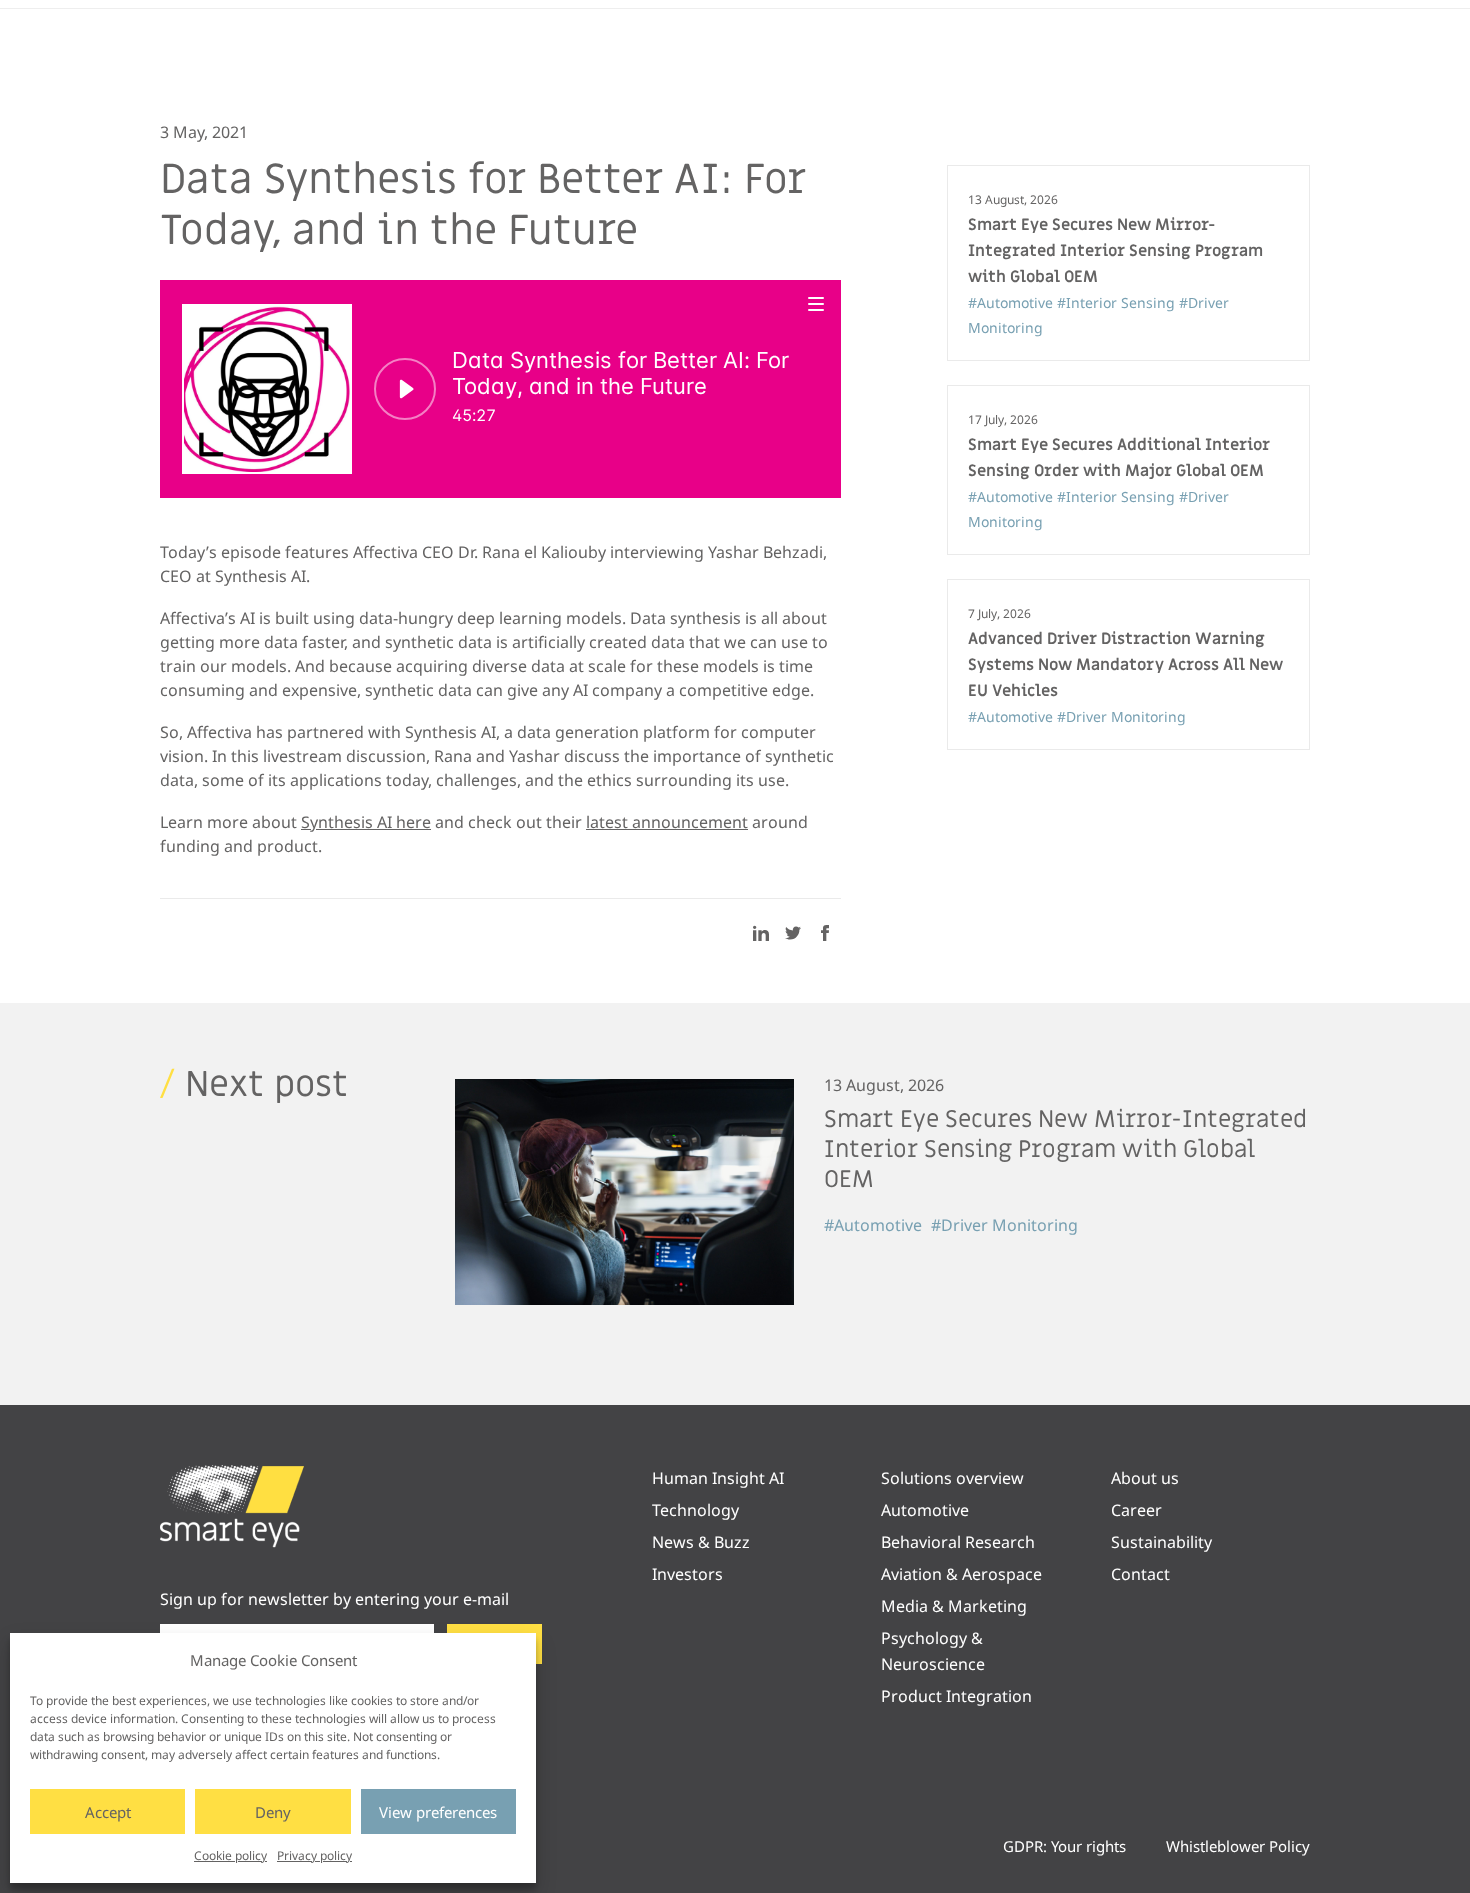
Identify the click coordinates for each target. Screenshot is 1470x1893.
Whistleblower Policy (1238, 1846)
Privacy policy (314, 1855)
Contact (1140, 1574)
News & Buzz (701, 1542)
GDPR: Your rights (1064, 1846)
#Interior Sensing (1118, 302)
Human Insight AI (718, 1478)
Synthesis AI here (366, 822)
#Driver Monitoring (1121, 716)
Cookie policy (230, 1855)
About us (1145, 1478)
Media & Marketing (954, 1606)
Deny (273, 1812)
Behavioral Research (958, 1542)
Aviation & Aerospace (961, 1574)
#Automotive (1012, 302)
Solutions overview (952, 1478)
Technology (695, 1510)
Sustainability (1161, 1542)
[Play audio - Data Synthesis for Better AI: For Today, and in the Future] (405, 389)
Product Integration (956, 1696)
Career (1136, 1510)
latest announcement (667, 822)
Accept (108, 1812)
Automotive (925, 1510)
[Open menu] (817, 303)
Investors (687, 1574)
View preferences (438, 1812)
